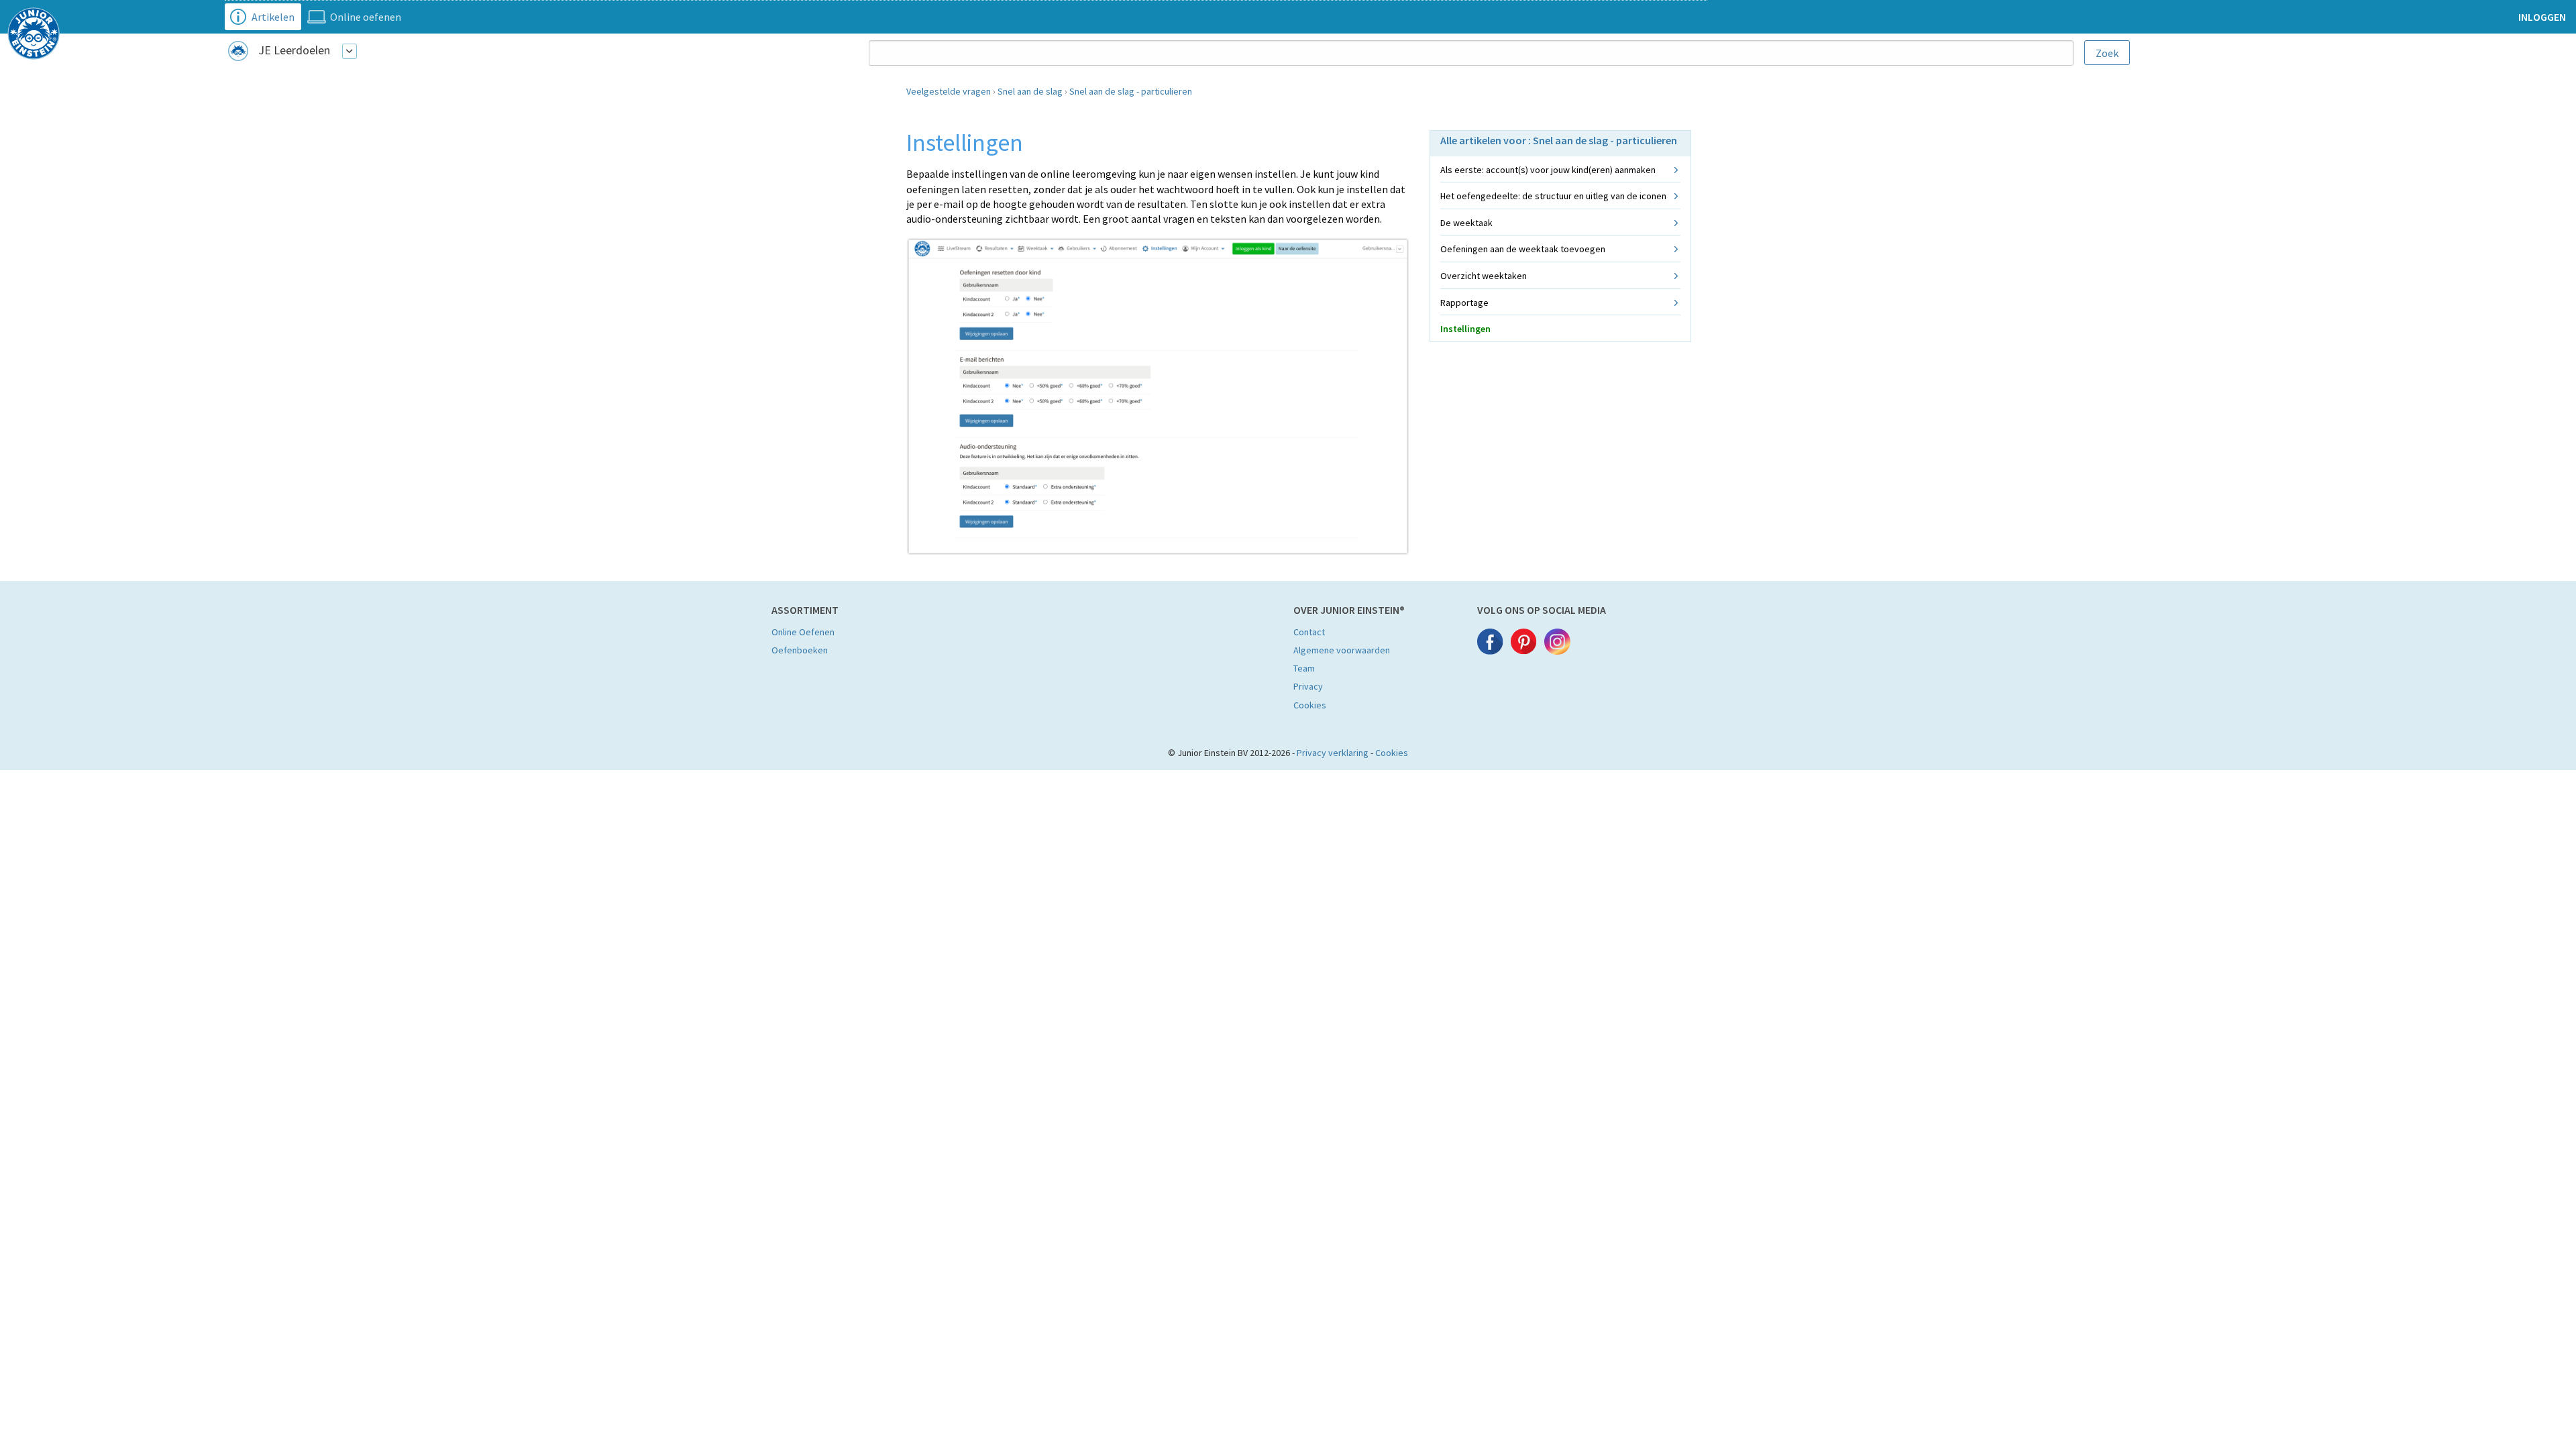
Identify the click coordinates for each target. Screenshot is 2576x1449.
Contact (1309, 632)
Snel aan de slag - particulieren (1131, 91)
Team (1304, 668)
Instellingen (1465, 329)
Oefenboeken (800, 650)
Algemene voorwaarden (1342, 650)
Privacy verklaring (1333, 753)
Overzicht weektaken (1484, 276)
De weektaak (1466, 223)
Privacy (1308, 686)
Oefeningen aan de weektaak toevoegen (1523, 249)
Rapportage (1464, 303)
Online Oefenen (803, 632)
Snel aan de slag (1030, 91)
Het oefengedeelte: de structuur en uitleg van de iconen (1553, 196)
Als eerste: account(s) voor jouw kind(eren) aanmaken (1548, 170)
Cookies (1310, 705)
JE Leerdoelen (294, 50)
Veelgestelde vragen (949, 91)
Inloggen (2542, 17)
